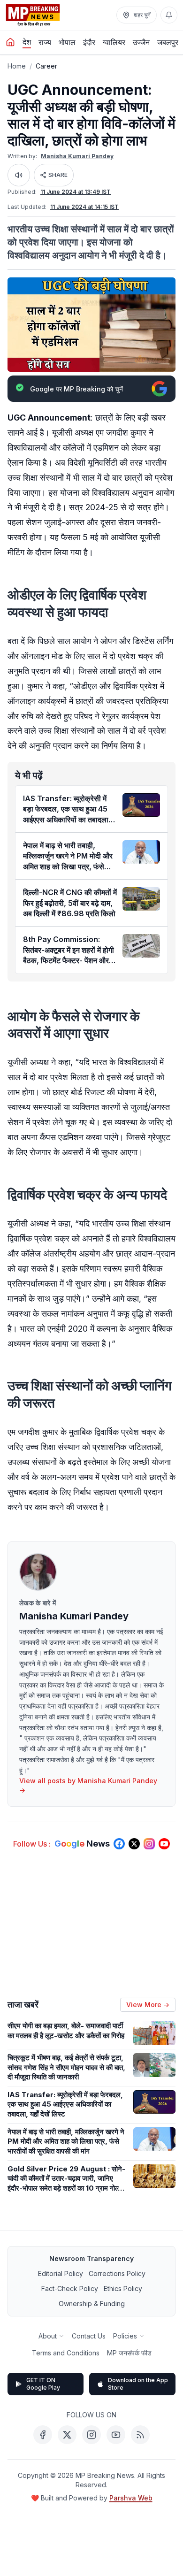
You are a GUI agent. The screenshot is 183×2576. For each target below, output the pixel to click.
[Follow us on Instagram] (149, 1844)
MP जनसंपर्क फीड (129, 2353)
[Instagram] (91, 2435)
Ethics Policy (123, 2288)
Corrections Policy (117, 2273)
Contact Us (89, 2336)
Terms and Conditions (66, 2353)
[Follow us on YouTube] (164, 1844)
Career (46, 66)
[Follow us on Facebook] (119, 1844)
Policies (125, 2336)
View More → (148, 2005)
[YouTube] (116, 2435)
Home (17, 66)
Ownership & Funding (92, 2304)
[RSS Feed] (140, 2435)
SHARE (58, 175)
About (48, 2336)
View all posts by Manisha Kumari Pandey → (88, 1785)
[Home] (10, 42)
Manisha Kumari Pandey (77, 156)
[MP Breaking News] (33, 15)
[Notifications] (169, 15)
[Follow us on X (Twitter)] (134, 1844)
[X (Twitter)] (67, 2435)
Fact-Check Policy (70, 2288)
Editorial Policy (61, 2273)
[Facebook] (43, 2435)
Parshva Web (131, 2498)
